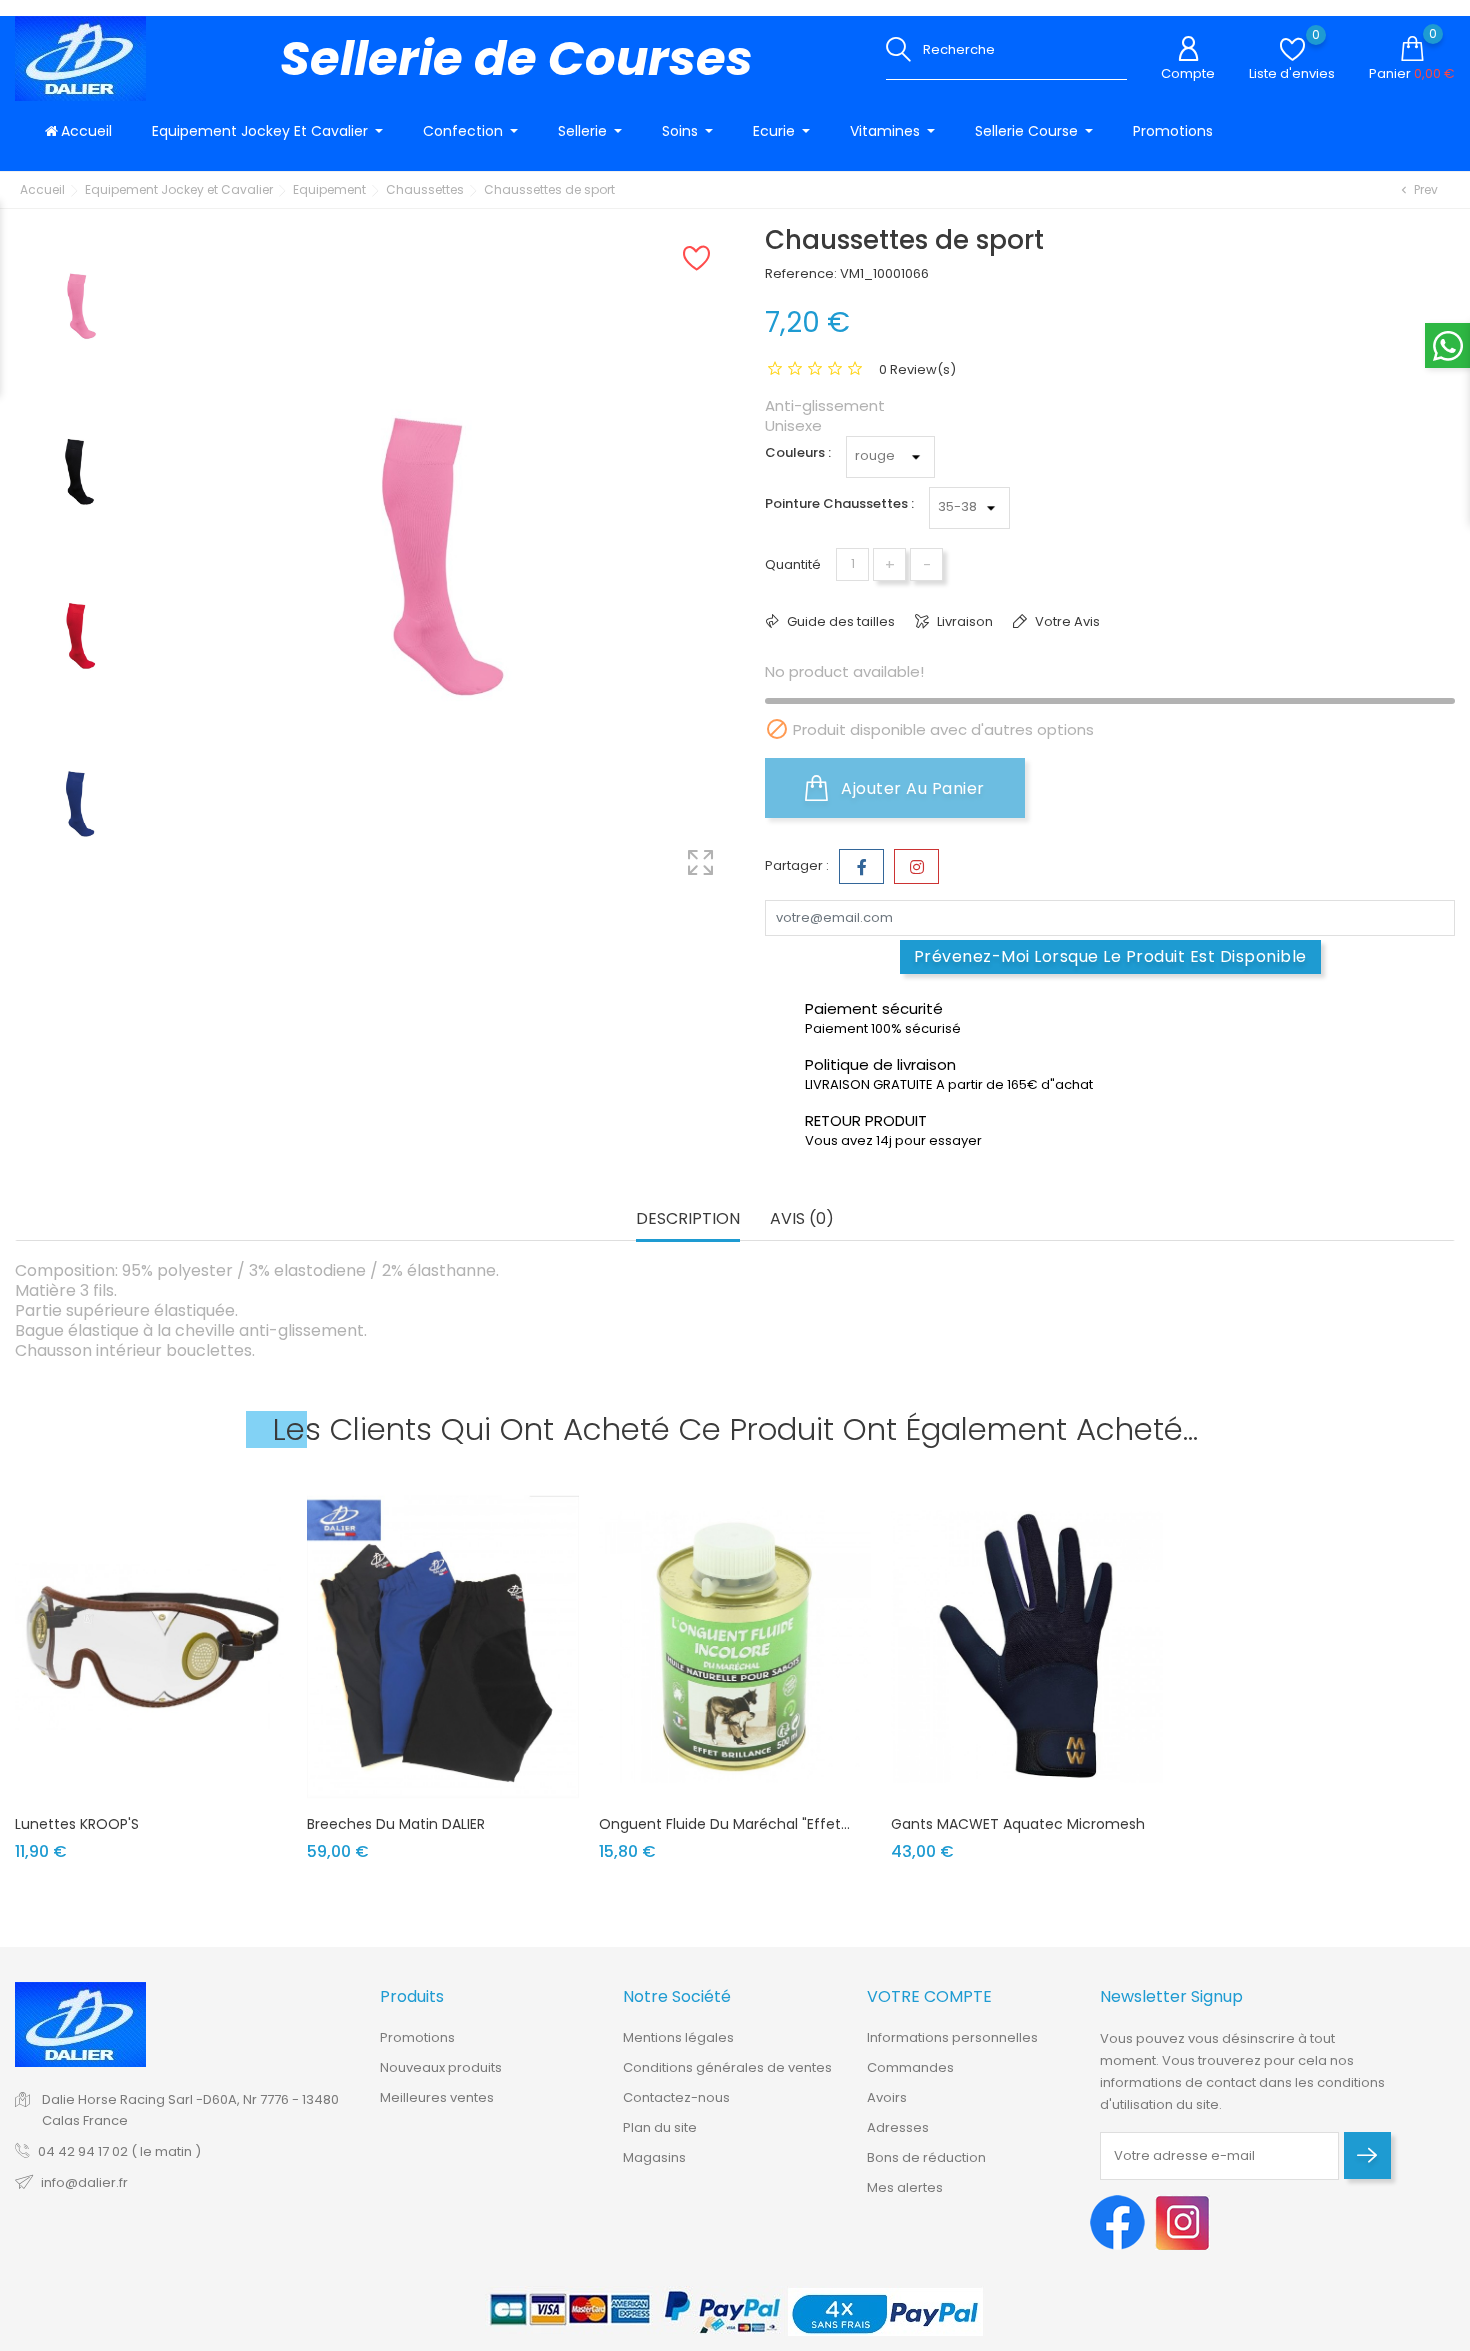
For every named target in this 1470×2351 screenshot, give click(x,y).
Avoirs (887, 2097)
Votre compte (929, 1996)
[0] (1292, 49)
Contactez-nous (676, 2097)
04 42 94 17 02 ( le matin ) (119, 2151)
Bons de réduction (926, 2157)
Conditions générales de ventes (727, 2067)
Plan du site (660, 2127)
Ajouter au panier (911, 788)
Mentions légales (678, 2037)
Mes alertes (905, 2187)
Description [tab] (688, 1219)
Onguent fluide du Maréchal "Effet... (724, 1824)
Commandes (910, 2067)
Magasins (654, 2157)
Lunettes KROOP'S (77, 1824)
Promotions (417, 2037)
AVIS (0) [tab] (802, 1219)
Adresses (898, 2127)
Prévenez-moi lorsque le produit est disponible (1110, 956)
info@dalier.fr (84, 2182)
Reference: (801, 273)
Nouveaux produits (441, 2067)
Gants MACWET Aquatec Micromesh (1018, 1824)
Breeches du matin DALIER (396, 1824)
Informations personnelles (952, 2037)
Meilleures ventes (437, 2097)
